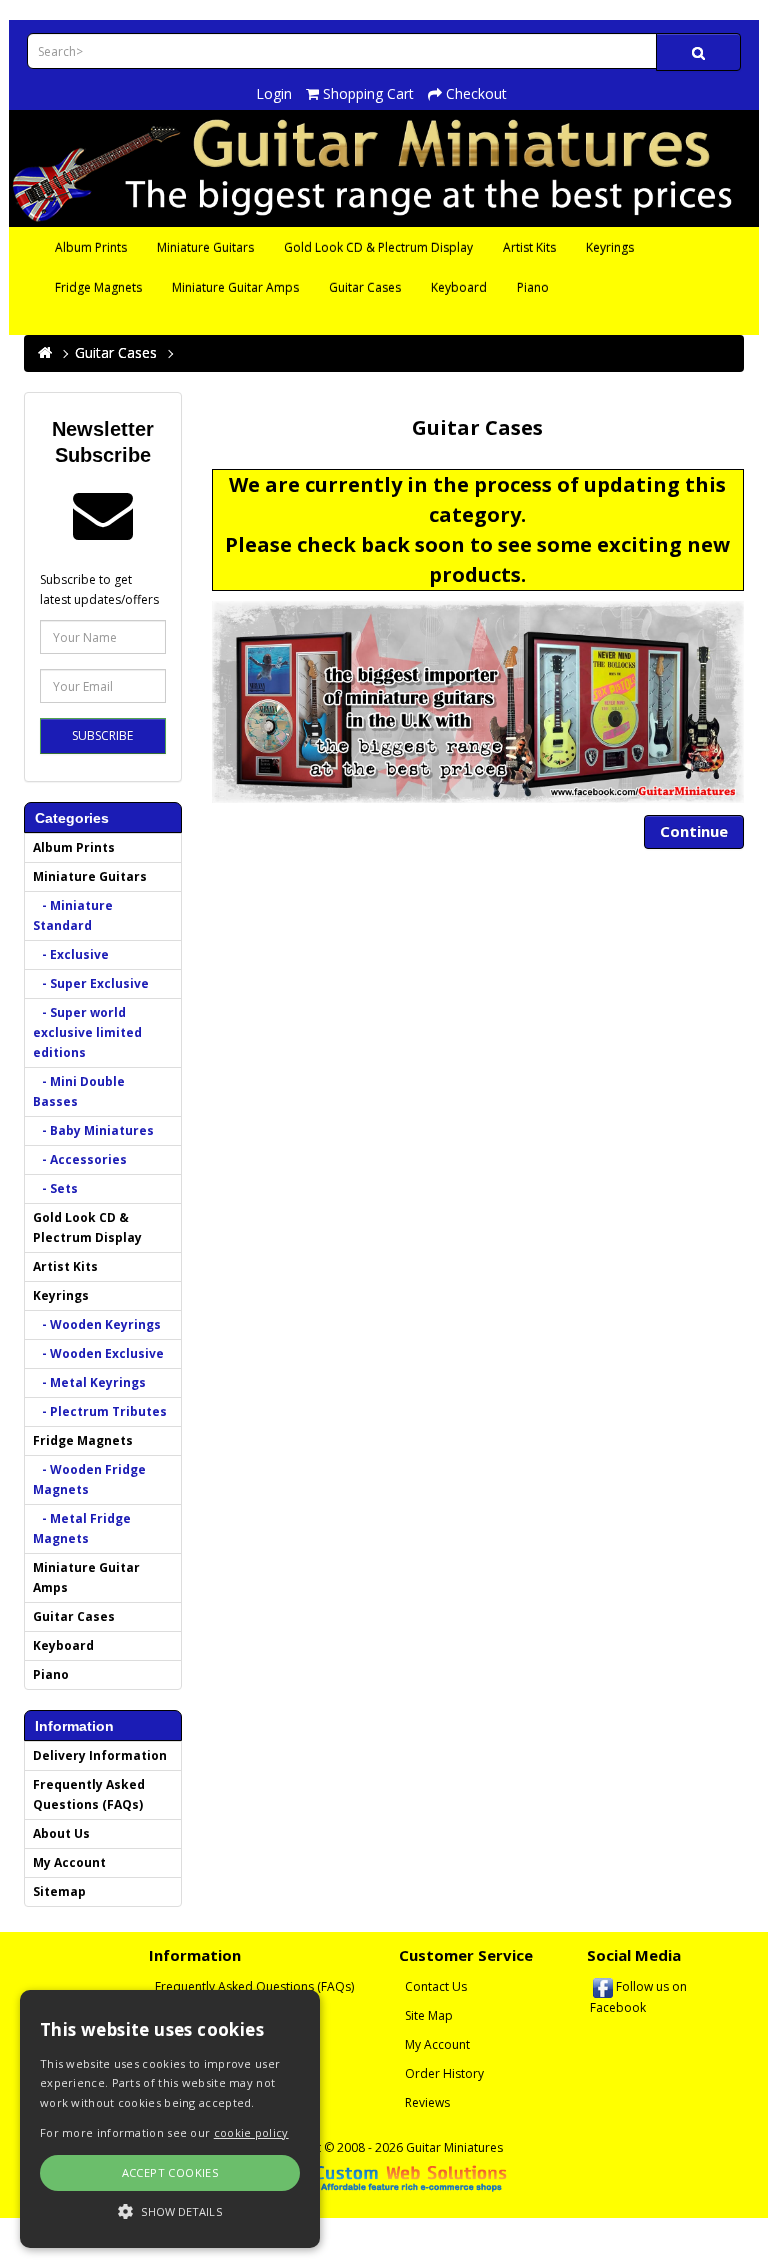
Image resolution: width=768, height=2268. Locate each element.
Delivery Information (100, 1755)
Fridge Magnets (98, 287)
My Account (69, 1862)
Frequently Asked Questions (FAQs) (89, 1794)
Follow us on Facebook (638, 1997)
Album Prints (91, 247)
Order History (444, 2073)
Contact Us (436, 1986)
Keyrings (610, 247)
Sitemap (59, 1891)
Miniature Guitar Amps (235, 287)
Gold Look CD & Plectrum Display (378, 247)
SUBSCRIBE (102, 735)
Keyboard (459, 287)
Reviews (427, 2102)
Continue (694, 831)
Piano (533, 287)
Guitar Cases (365, 287)
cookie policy (251, 2132)
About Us (61, 1833)
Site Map (429, 2015)
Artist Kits (529, 247)
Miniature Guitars (205, 247)
